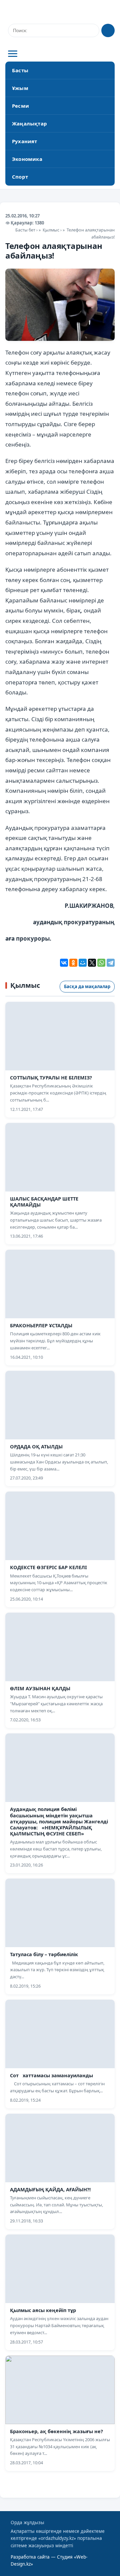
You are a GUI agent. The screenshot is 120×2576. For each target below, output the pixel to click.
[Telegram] (111, 963)
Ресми (20, 106)
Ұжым (20, 88)
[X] (92, 963)
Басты (20, 70)
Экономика (27, 159)
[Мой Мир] (83, 963)
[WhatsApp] (101, 963)
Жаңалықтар (29, 123)
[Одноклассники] (73, 963)
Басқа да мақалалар (87, 986)
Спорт (20, 177)
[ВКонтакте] (64, 963)
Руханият (25, 141)
